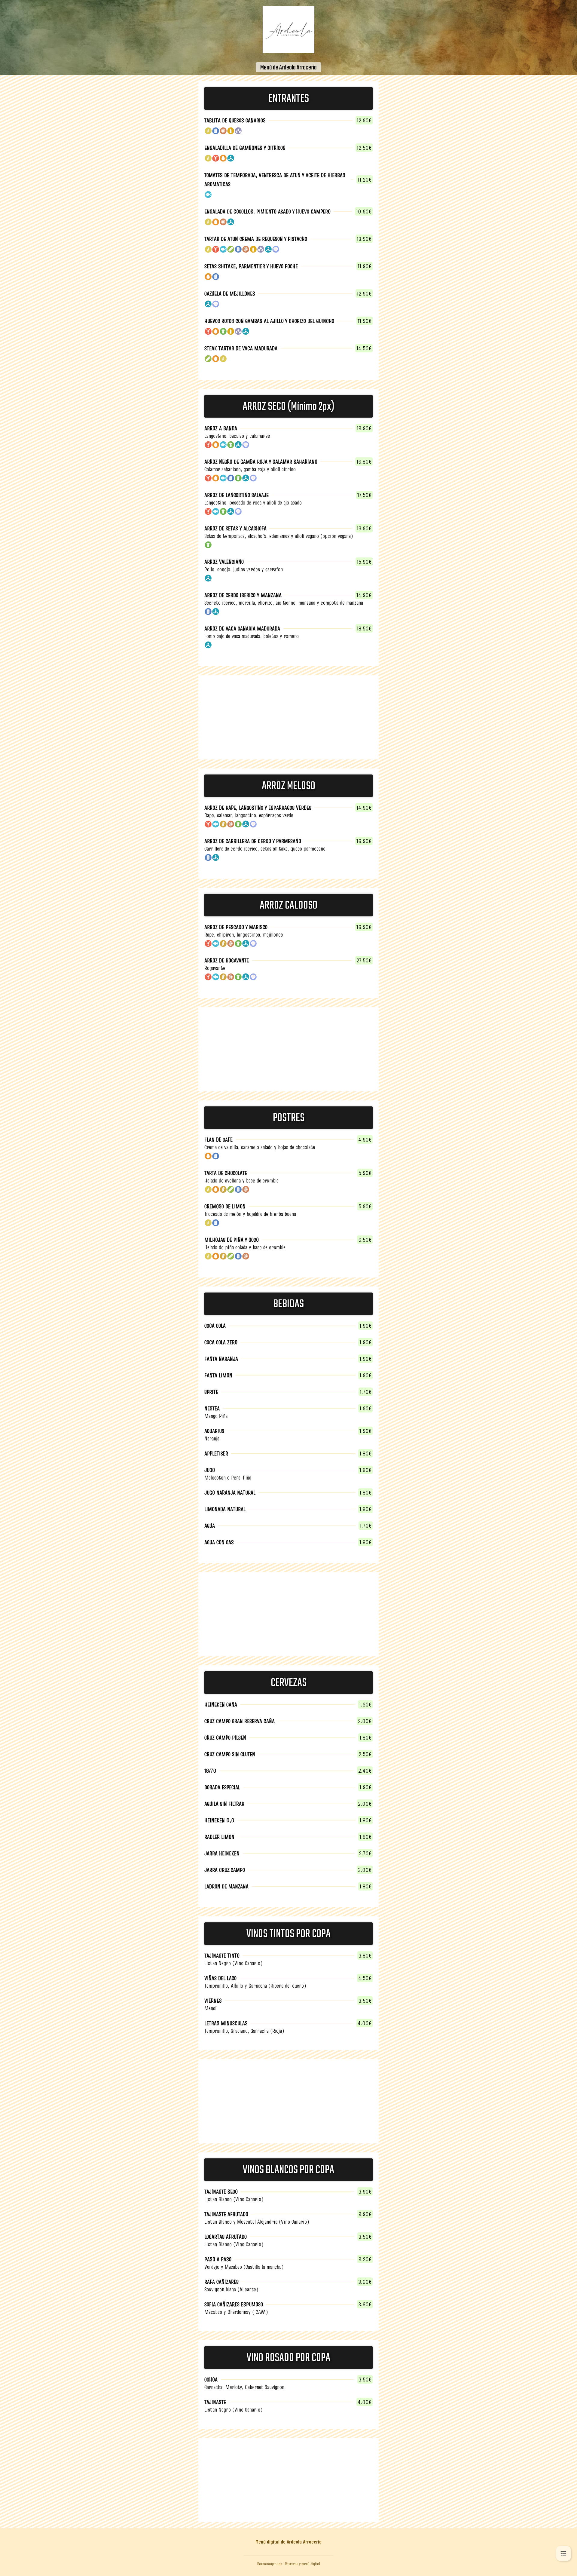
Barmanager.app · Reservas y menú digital (289, 2564)
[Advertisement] (288, 717)
